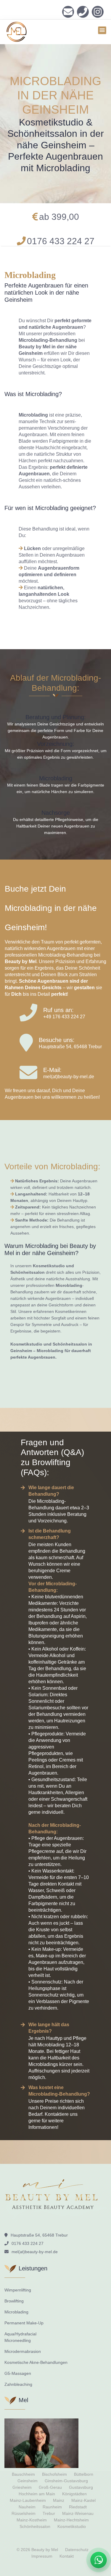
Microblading (16, 2312)
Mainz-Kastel (83, 2500)
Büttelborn (84, 2474)
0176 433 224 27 (83, 12)
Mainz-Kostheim (32, 2520)
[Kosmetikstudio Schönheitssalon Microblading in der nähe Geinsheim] (98, 12)
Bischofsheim (54, 2474)
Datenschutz (77, 2550)
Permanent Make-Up (24, 2323)
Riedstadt (78, 2507)
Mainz (59, 2500)
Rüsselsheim (24, 2513)
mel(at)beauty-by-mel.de (69, 1077)
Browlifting (14, 2301)
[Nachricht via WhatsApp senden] (99, 2560)
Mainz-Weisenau (78, 2513)
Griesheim (22, 2487)
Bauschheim (23, 2474)
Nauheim (27, 2507)
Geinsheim (28, 2481)
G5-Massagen (18, 2373)
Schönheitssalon (35, 2526)
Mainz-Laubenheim (28, 2500)
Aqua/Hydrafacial (20, 2334)
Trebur (49, 2513)
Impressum (42, 2556)
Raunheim (52, 2507)
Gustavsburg (81, 2487)
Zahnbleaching (18, 2384)
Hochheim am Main (37, 2494)
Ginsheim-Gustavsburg (66, 2481)
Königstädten (74, 2494)
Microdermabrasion (23, 2351)
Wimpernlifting (18, 2290)
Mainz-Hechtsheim (71, 2520)
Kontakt (67, 2556)
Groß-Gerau (50, 2487)
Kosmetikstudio (72, 2526)
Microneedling (18, 2340)
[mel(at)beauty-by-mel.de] (68, 12)
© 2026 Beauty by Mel (37, 2550)
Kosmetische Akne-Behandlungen (36, 2362)
